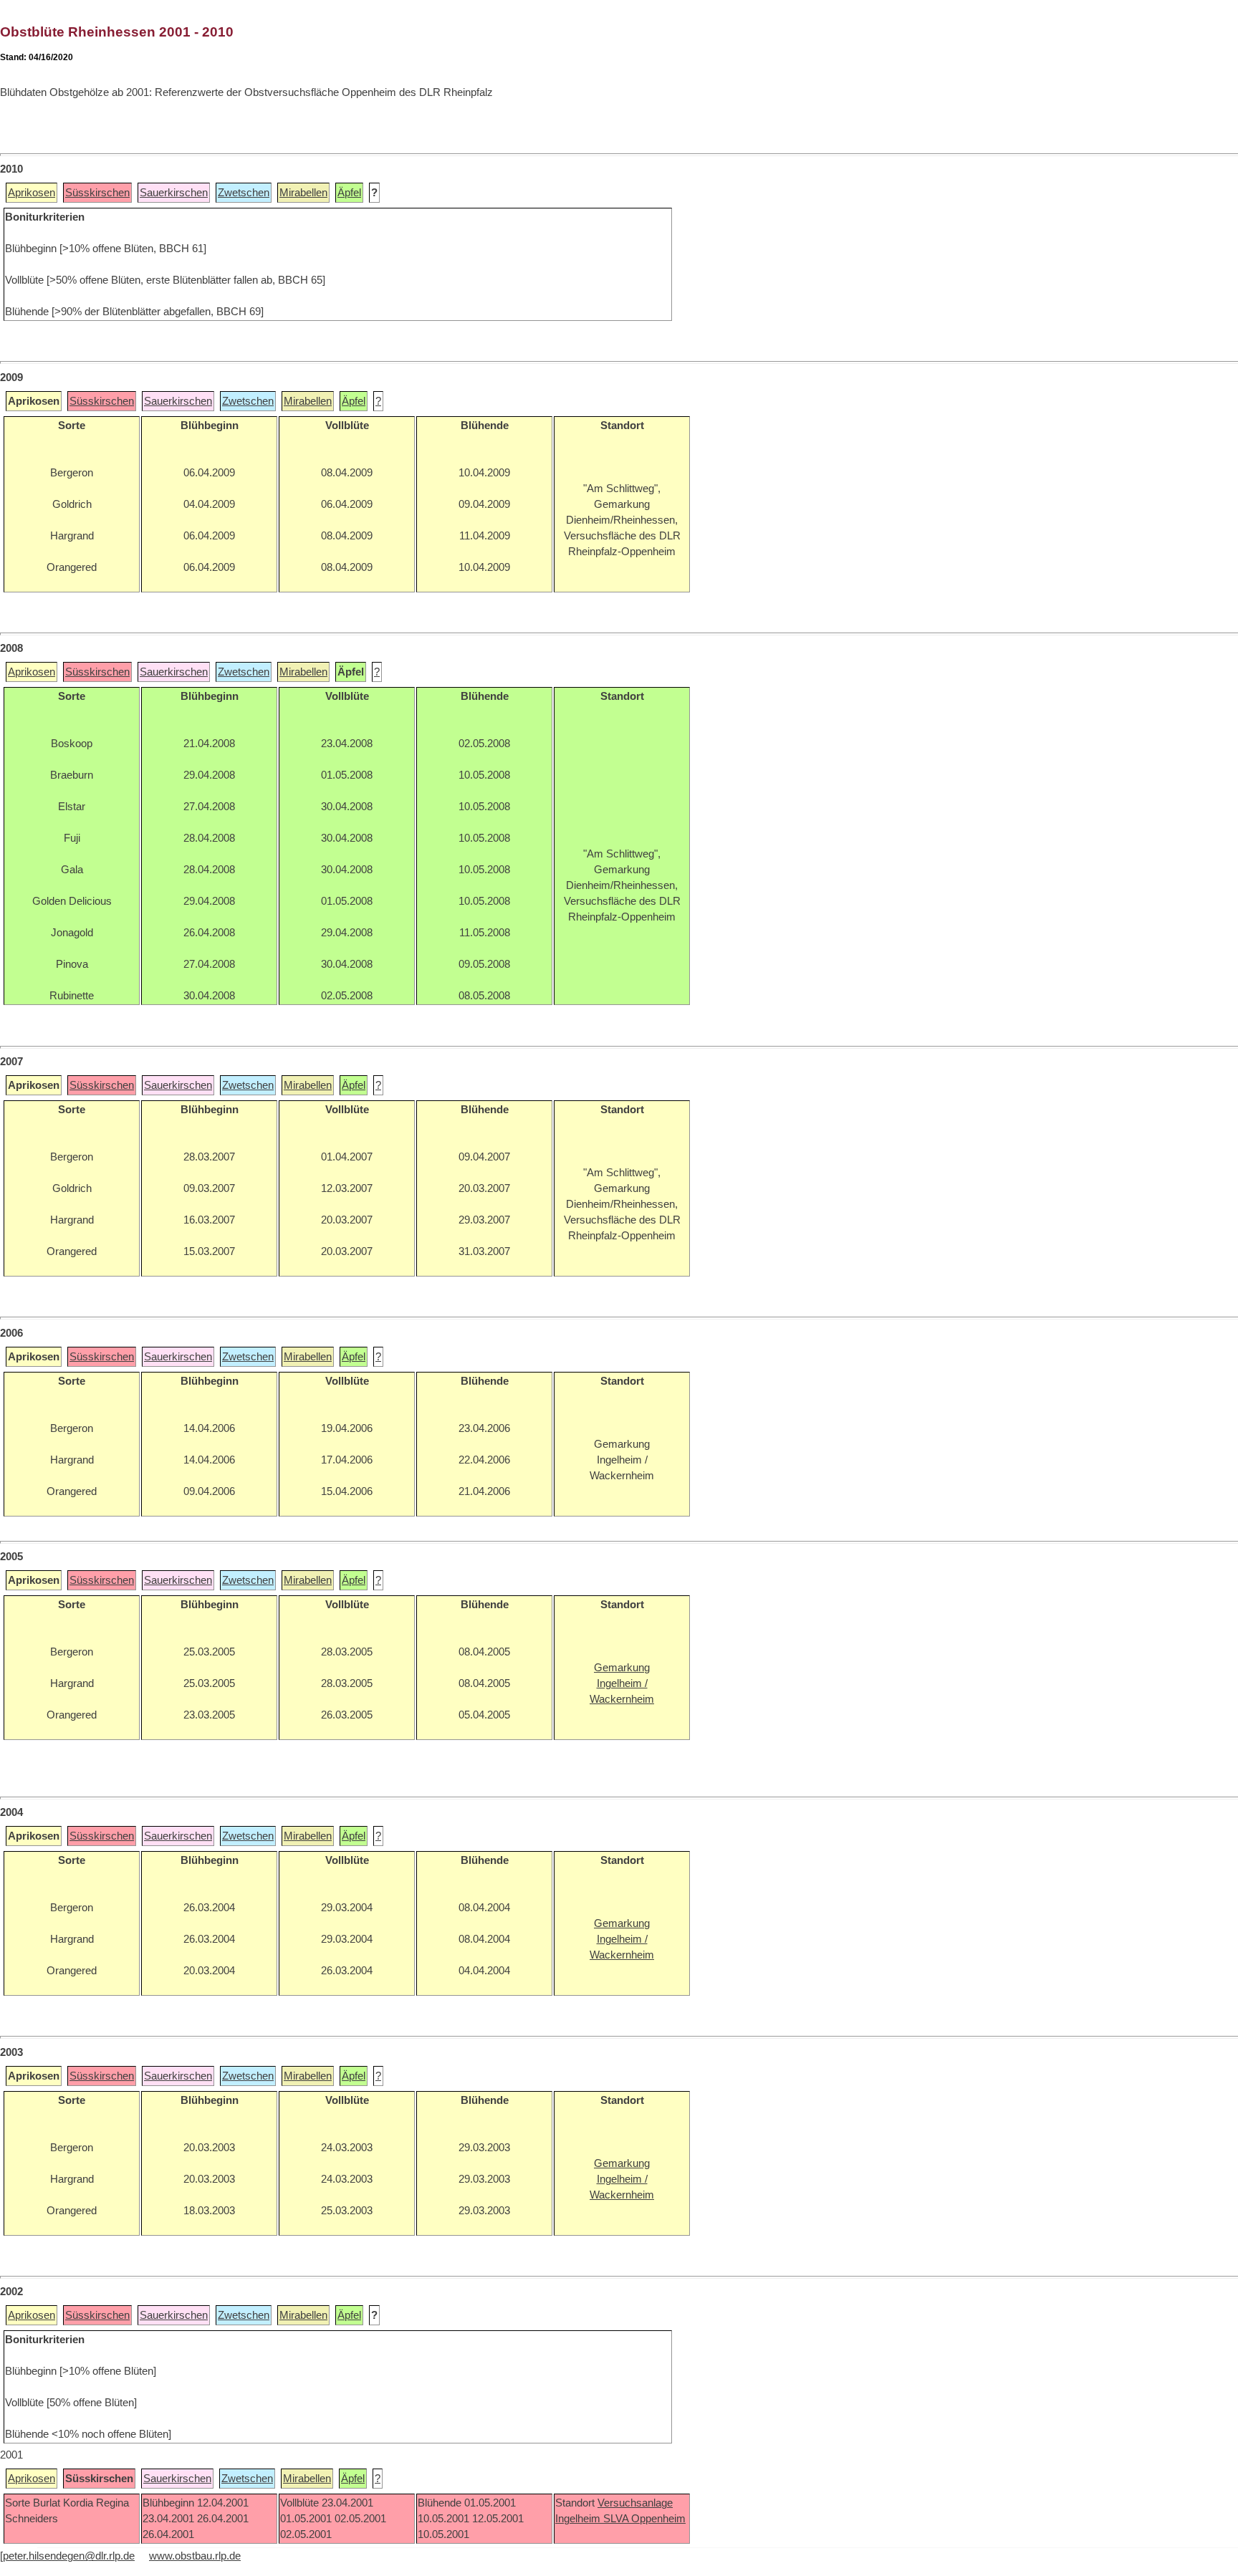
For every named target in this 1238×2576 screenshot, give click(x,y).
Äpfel (349, 193)
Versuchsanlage (635, 2503)
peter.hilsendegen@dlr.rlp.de (69, 2556)
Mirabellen (303, 193)
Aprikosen (32, 193)
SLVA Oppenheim (644, 2519)
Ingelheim (579, 2519)
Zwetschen (244, 193)
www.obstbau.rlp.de (195, 2556)
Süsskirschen (97, 193)
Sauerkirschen (174, 193)
